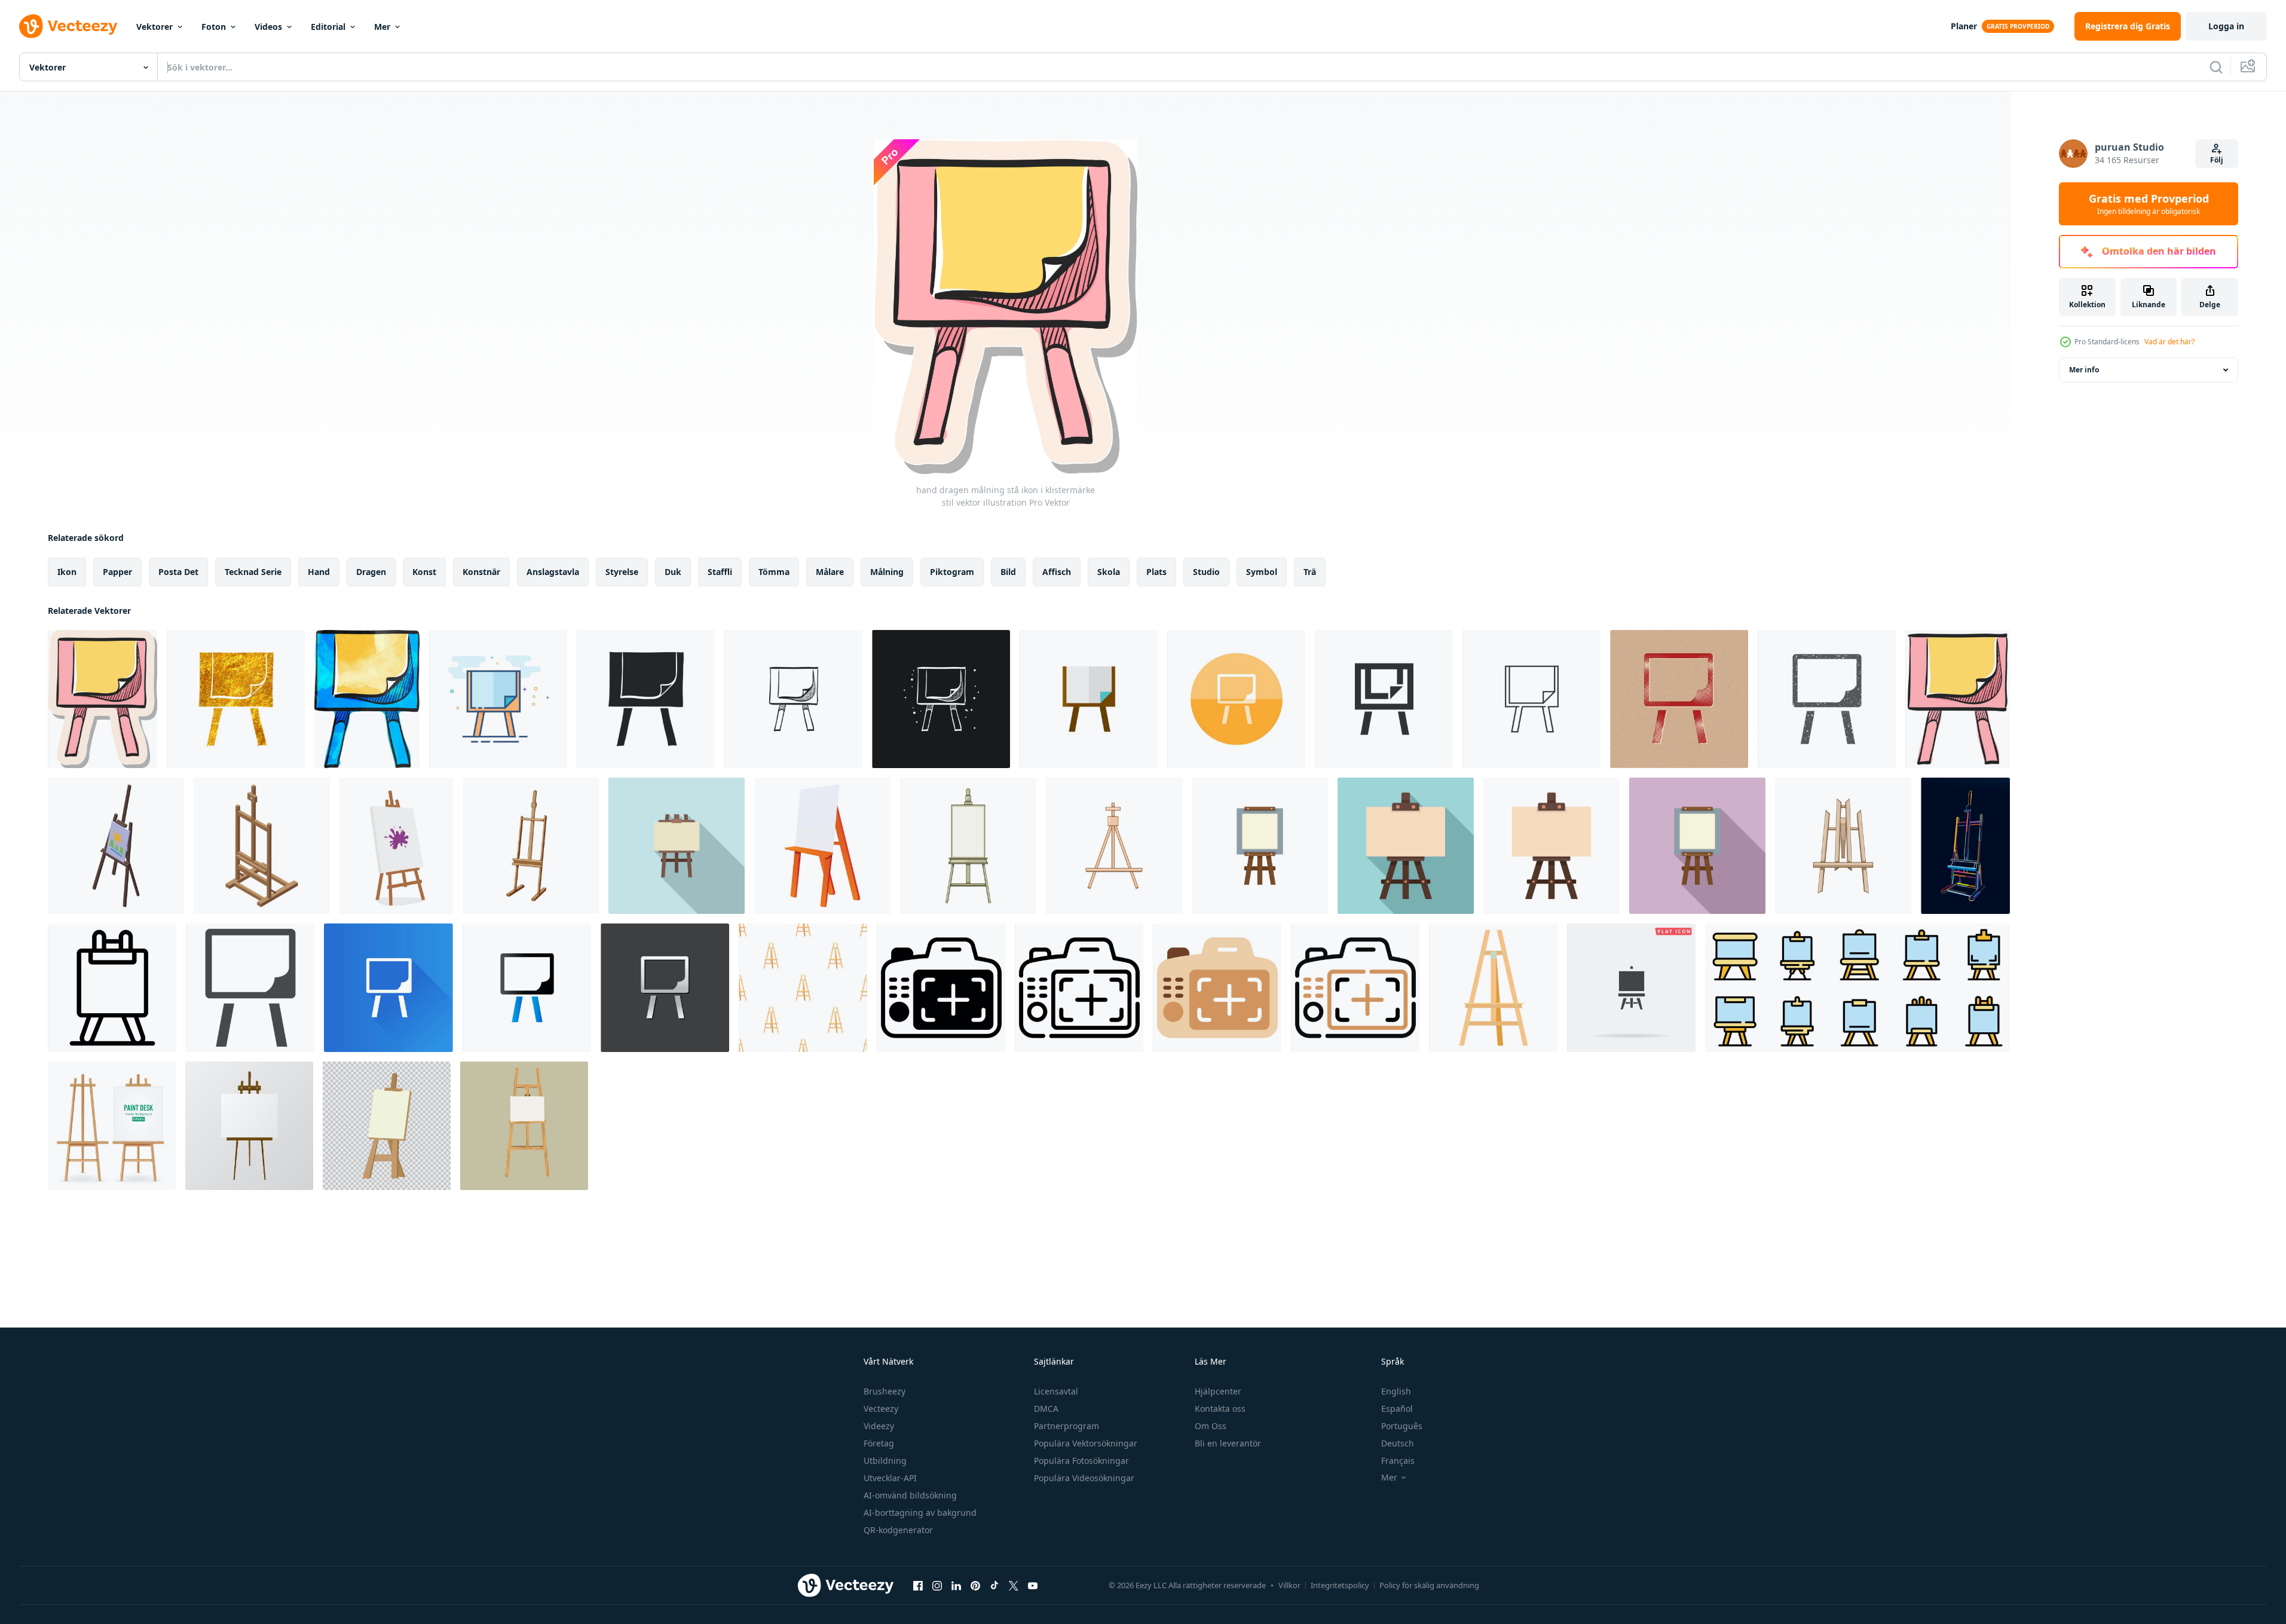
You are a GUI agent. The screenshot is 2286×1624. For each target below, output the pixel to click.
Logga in (2226, 26)
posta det (178, 572)
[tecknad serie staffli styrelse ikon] (387, 1126)
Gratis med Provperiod (2149, 204)
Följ (2217, 160)
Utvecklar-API (890, 1478)
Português (1402, 1426)
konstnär (481, 572)
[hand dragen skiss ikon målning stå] (793, 699)
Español (1397, 1409)
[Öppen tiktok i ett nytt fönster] (994, 1585)
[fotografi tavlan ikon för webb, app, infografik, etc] (941, 988)
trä (1310, 572)
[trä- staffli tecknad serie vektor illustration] (1843, 846)
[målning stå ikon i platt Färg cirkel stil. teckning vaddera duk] (1236, 699)
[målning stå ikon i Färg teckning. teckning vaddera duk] (367, 699)
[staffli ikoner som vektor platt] (1857, 988)
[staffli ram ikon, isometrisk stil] (262, 846)
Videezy (879, 1426)
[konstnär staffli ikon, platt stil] (677, 846)
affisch (1057, 572)
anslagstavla (553, 572)
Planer (1964, 26)
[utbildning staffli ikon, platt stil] (1406, 846)
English (1396, 1391)
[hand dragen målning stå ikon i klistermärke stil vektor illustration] (102, 699)
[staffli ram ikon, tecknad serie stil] (822, 846)
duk (673, 572)
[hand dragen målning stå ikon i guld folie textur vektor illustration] (236, 699)
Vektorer (154, 27)
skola (1109, 572)
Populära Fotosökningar (1081, 1461)
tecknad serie (253, 572)
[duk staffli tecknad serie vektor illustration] (531, 846)
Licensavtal (1056, 1391)
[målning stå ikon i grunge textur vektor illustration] (1827, 699)
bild (1008, 572)
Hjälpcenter (1218, 1391)
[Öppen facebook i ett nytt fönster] (918, 1585)
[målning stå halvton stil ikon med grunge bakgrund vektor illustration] (1679, 699)
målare (830, 572)
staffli (720, 572)
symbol (1262, 572)
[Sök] (2216, 67)
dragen (371, 572)
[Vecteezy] (68, 26)
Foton (214, 27)
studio (1206, 572)
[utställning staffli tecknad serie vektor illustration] (1114, 846)
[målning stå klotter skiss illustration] (941, 699)
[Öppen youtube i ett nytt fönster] (1033, 1585)
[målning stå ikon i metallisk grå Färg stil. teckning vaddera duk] (665, 988)
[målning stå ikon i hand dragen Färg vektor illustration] (1958, 699)
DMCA (1046, 1409)
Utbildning (885, 1461)
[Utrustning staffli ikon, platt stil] (1697, 846)
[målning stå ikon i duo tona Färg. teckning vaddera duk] (527, 988)
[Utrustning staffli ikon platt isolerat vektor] (1260, 846)
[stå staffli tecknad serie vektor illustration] (968, 846)
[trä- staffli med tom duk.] (249, 1126)
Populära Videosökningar (1084, 1478)
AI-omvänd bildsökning (910, 1495)
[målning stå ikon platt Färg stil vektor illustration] (498, 699)
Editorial (328, 27)
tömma (774, 572)
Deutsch (1398, 1443)
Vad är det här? (2169, 342)
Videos (268, 27)
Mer (382, 27)
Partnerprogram (1067, 1426)
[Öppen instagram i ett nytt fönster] (937, 1585)
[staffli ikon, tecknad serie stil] (1493, 988)
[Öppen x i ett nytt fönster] (1014, 1585)
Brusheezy (885, 1391)
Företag (879, 1443)
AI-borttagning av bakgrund (920, 1513)
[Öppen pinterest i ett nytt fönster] (975, 1585)
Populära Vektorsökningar (1086, 1443)
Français (1398, 1461)
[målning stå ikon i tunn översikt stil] (1531, 699)
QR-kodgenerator (898, 1530)
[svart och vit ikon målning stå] (250, 988)
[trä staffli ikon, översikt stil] (112, 988)
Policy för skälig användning (1429, 1585)
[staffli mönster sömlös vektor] (803, 988)
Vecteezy (881, 1409)
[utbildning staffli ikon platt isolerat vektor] (1551, 846)
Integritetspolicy (1340, 1585)
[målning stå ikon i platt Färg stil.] (1089, 699)
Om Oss (1211, 1426)
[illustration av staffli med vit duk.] (524, 1126)
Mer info (2084, 370)
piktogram (952, 572)
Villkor (1289, 1585)
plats (1156, 572)
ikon (67, 572)
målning (887, 572)
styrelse (622, 572)
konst (424, 572)
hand (319, 572)
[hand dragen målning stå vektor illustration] (646, 699)
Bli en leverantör (1228, 1443)
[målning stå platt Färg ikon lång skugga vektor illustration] (388, 988)
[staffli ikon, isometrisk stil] (116, 846)
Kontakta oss (1220, 1409)
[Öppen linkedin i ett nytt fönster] (956, 1585)
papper (117, 572)
